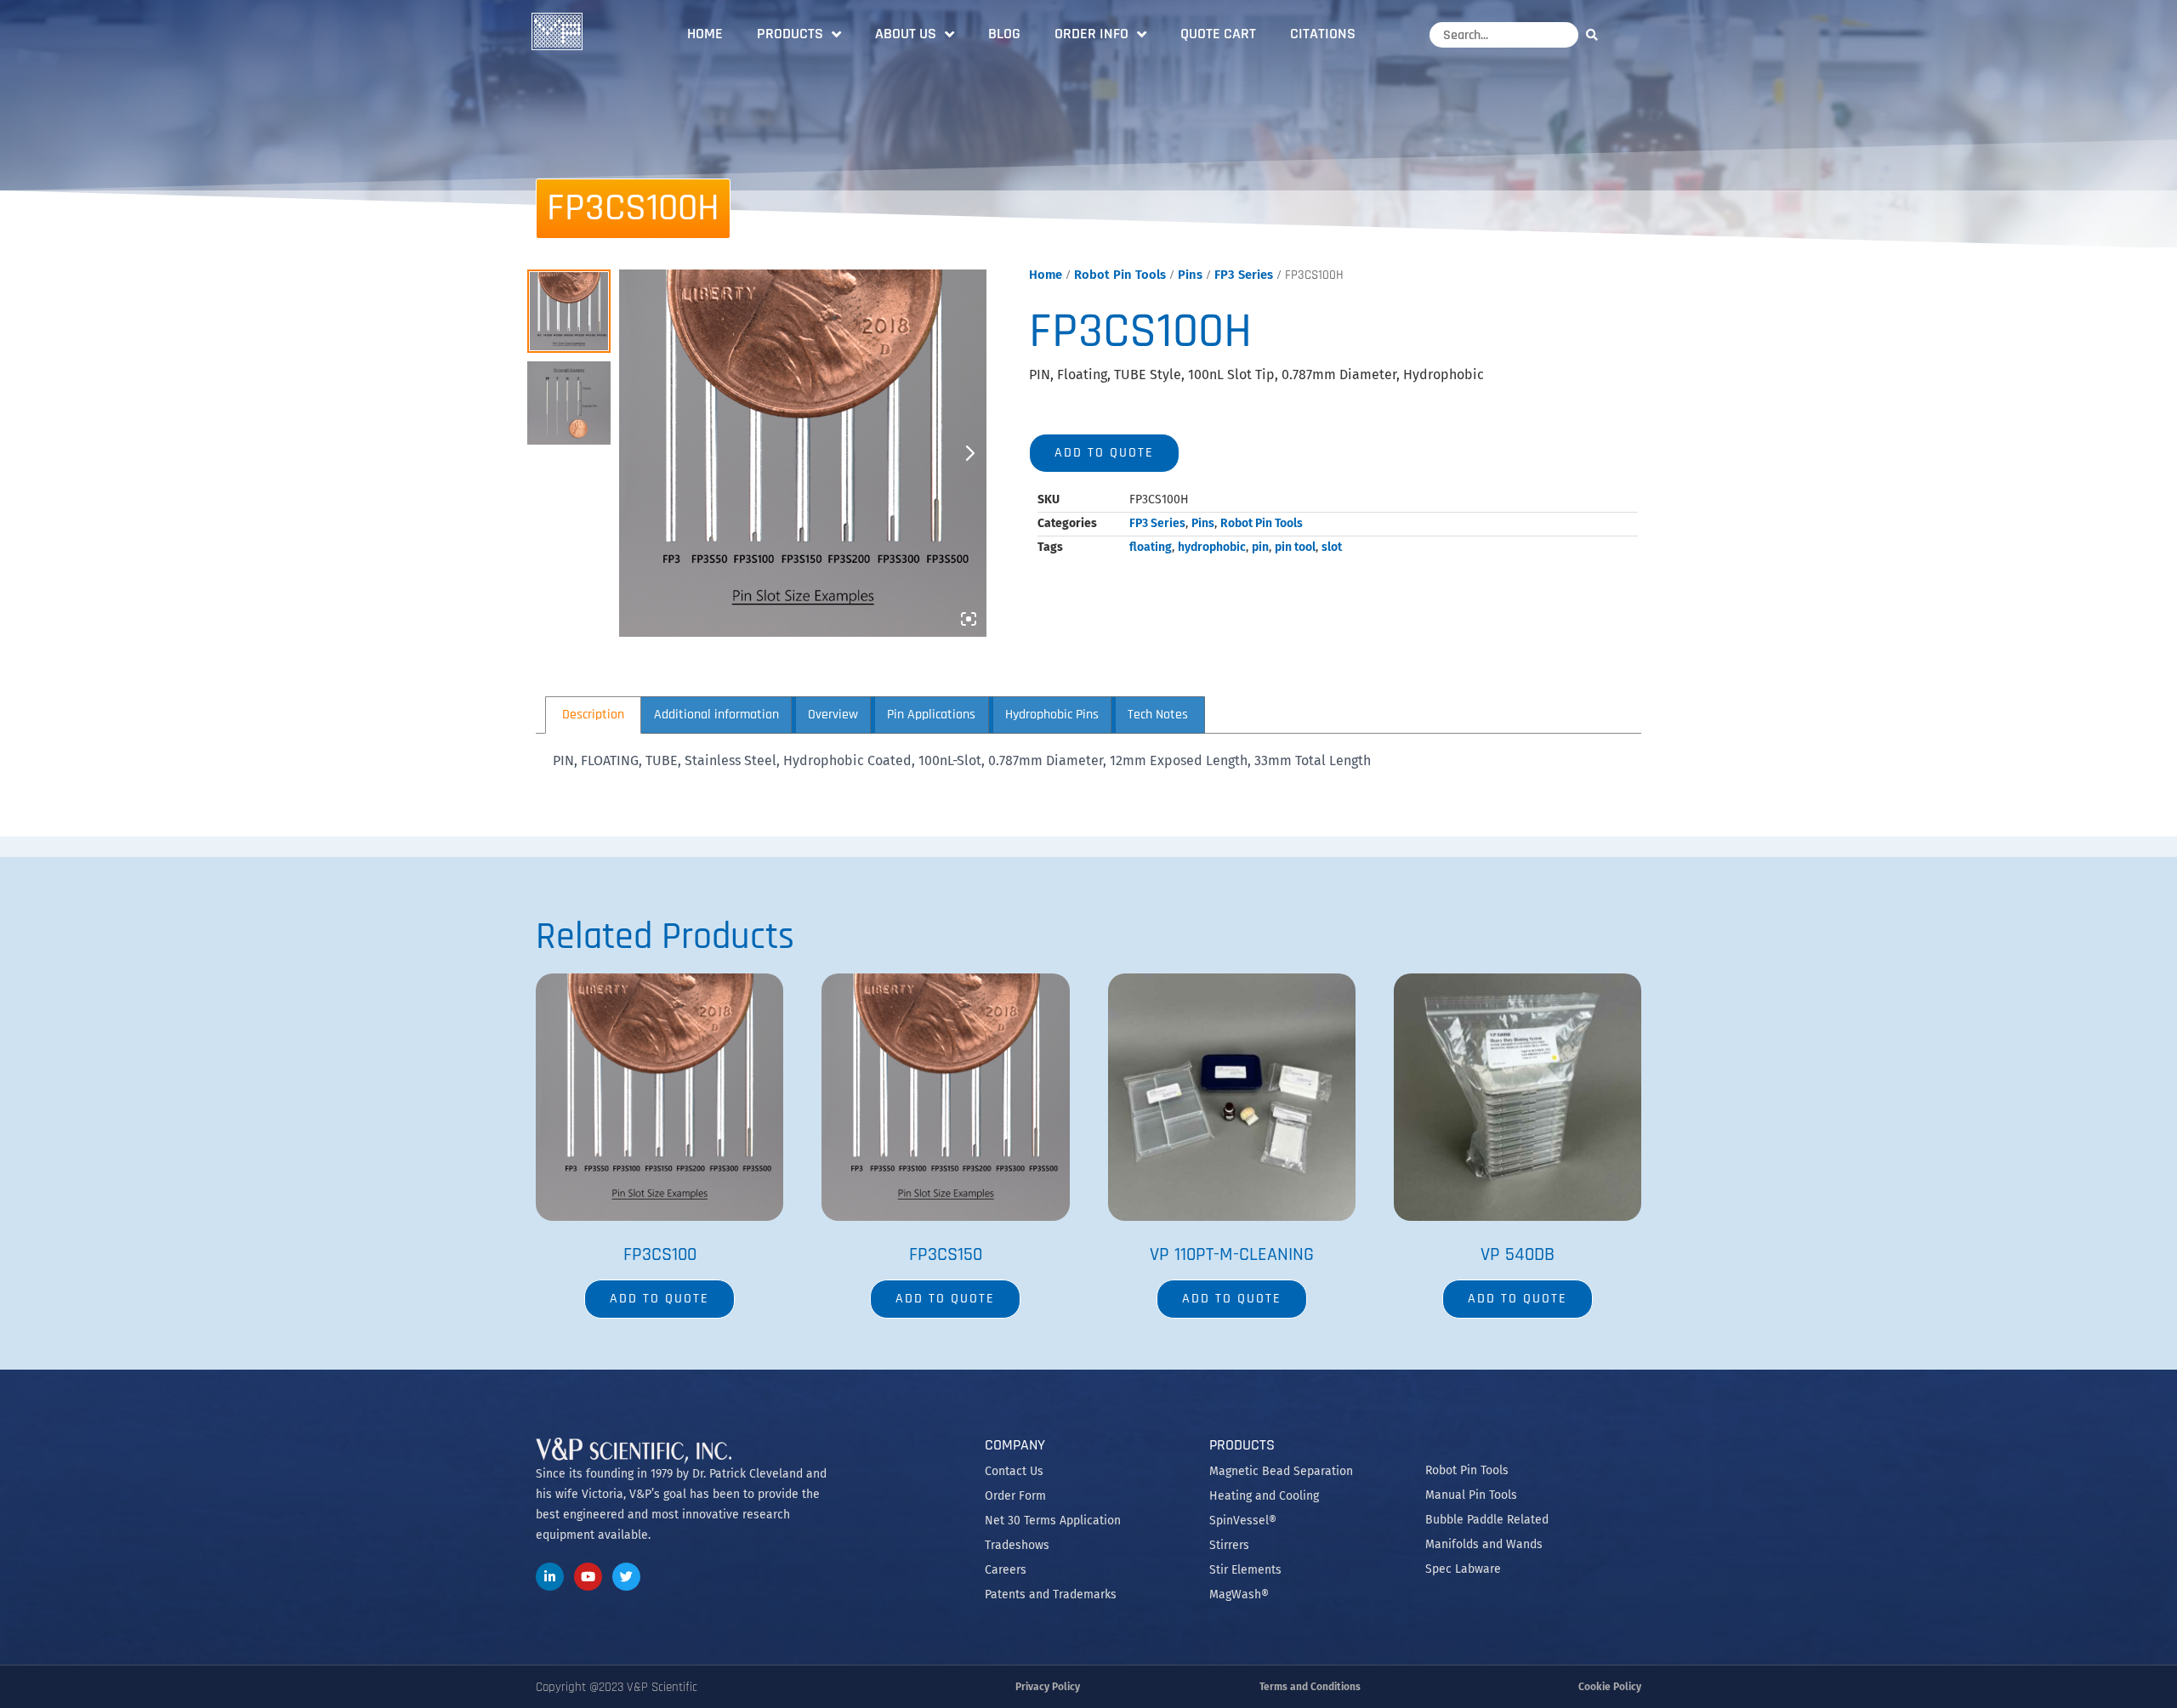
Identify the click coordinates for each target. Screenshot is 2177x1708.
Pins (1190, 275)
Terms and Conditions (1310, 1687)
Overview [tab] (833, 715)
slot (1332, 547)
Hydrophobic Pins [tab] (1052, 715)
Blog (1004, 34)
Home (705, 34)
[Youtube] (588, 1577)
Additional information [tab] (716, 715)
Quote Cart (1218, 34)
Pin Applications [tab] (931, 715)
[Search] (1596, 34)
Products (790, 34)
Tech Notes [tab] (1158, 715)
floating (1151, 547)
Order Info (1091, 34)
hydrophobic (1212, 547)
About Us (906, 34)
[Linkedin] (550, 1577)
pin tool (1295, 547)
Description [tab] (593, 715)
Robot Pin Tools (1120, 275)
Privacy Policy (1048, 1687)
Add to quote (1104, 453)
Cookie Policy (1610, 1687)
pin (1260, 547)
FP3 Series (1244, 275)
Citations (1323, 34)
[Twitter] (626, 1577)
